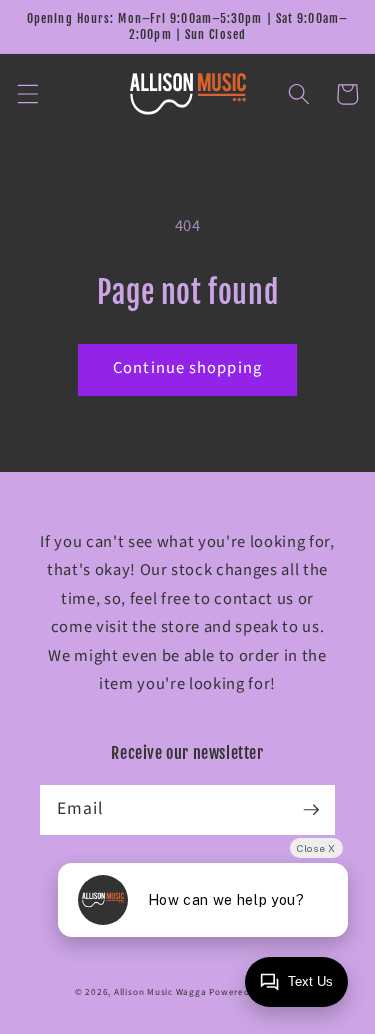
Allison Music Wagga (160, 992)
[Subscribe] (311, 809)
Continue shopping (187, 368)
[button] (27, 94)
